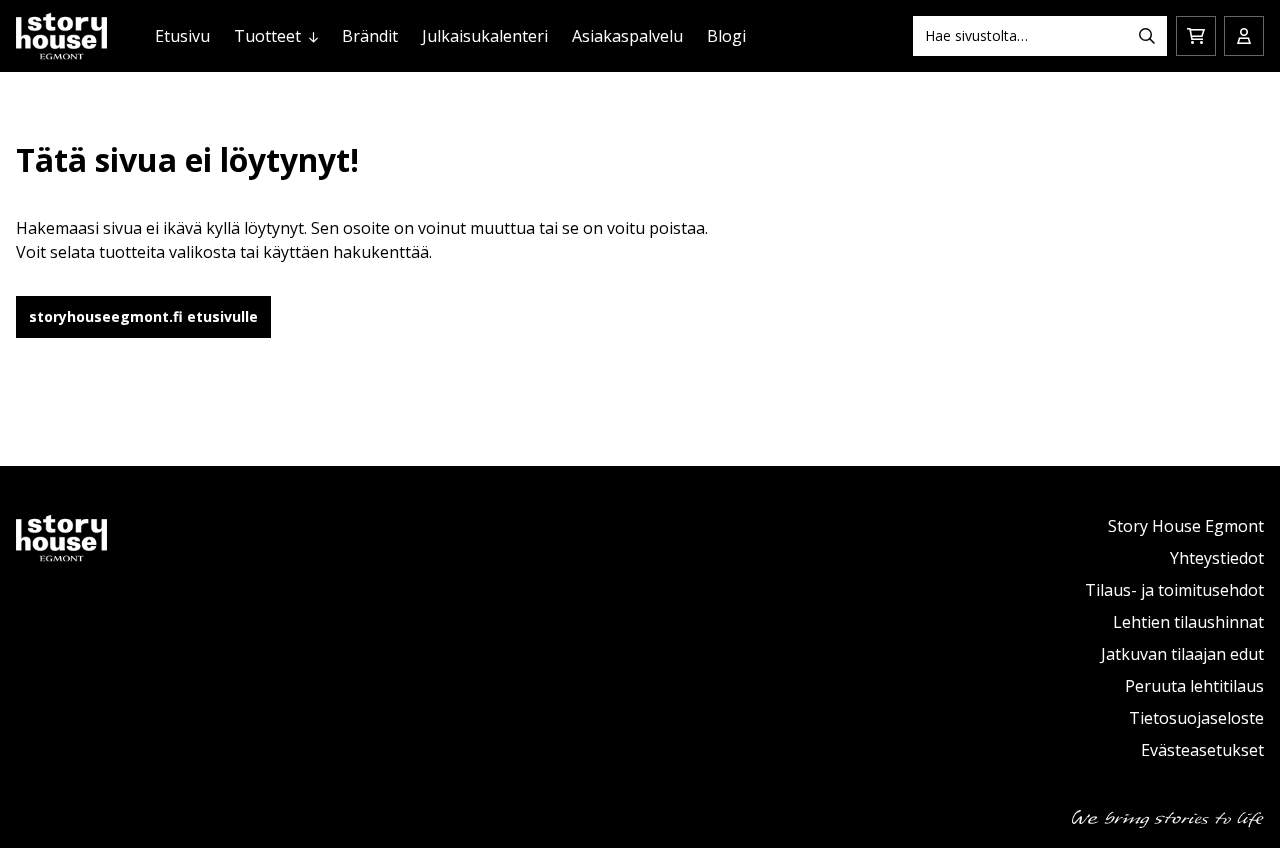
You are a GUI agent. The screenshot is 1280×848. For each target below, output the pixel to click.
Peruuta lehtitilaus (1194, 686)
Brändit (370, 36)
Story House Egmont (1186, 526)
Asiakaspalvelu (627, 36)
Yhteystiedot (1217, 558)
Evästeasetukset (1202, 750)
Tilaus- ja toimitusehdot (1174, 590)
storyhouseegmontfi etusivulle (143, 316)
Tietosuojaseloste (1196, 718)
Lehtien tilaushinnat (1188, 622)
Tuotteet (267, 36)
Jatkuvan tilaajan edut (1182, 654)
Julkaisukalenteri (485, 36)
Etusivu (182, 36)
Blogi (726, 36)
